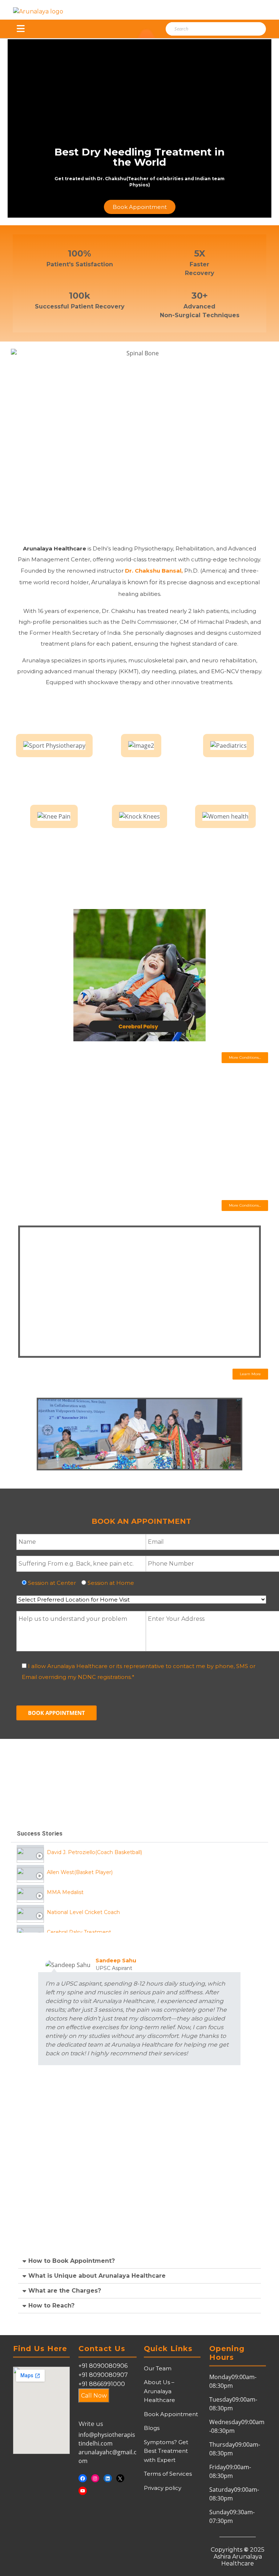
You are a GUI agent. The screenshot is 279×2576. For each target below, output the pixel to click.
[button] (245, 1058)
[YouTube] (83, 2491)
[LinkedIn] (108, 2478)
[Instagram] (95, 2478)
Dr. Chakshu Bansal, (155, 571)
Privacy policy (163, 2488)
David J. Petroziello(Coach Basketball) (94, 1852)
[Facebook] (83, 2478)
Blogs (152, 2428)
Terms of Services (168, 2474)
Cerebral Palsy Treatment (79, 1932)
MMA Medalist (65, 1892)
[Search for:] (206, 29)
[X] (120, 2478)
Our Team (158, 2368)
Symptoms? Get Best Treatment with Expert (166, 2451)
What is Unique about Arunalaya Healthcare (97, 2276)
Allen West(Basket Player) (80, 1872)
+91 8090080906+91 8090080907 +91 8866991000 (103, 2375)
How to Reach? (51, 2306)
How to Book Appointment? (72, 2261)
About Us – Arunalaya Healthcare (159, 2391)
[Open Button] (21, 29)
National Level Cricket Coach (83, 1912)
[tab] (139, 1852)
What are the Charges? (65, 2291)
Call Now (94, 2396)
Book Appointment (171, 2414)
